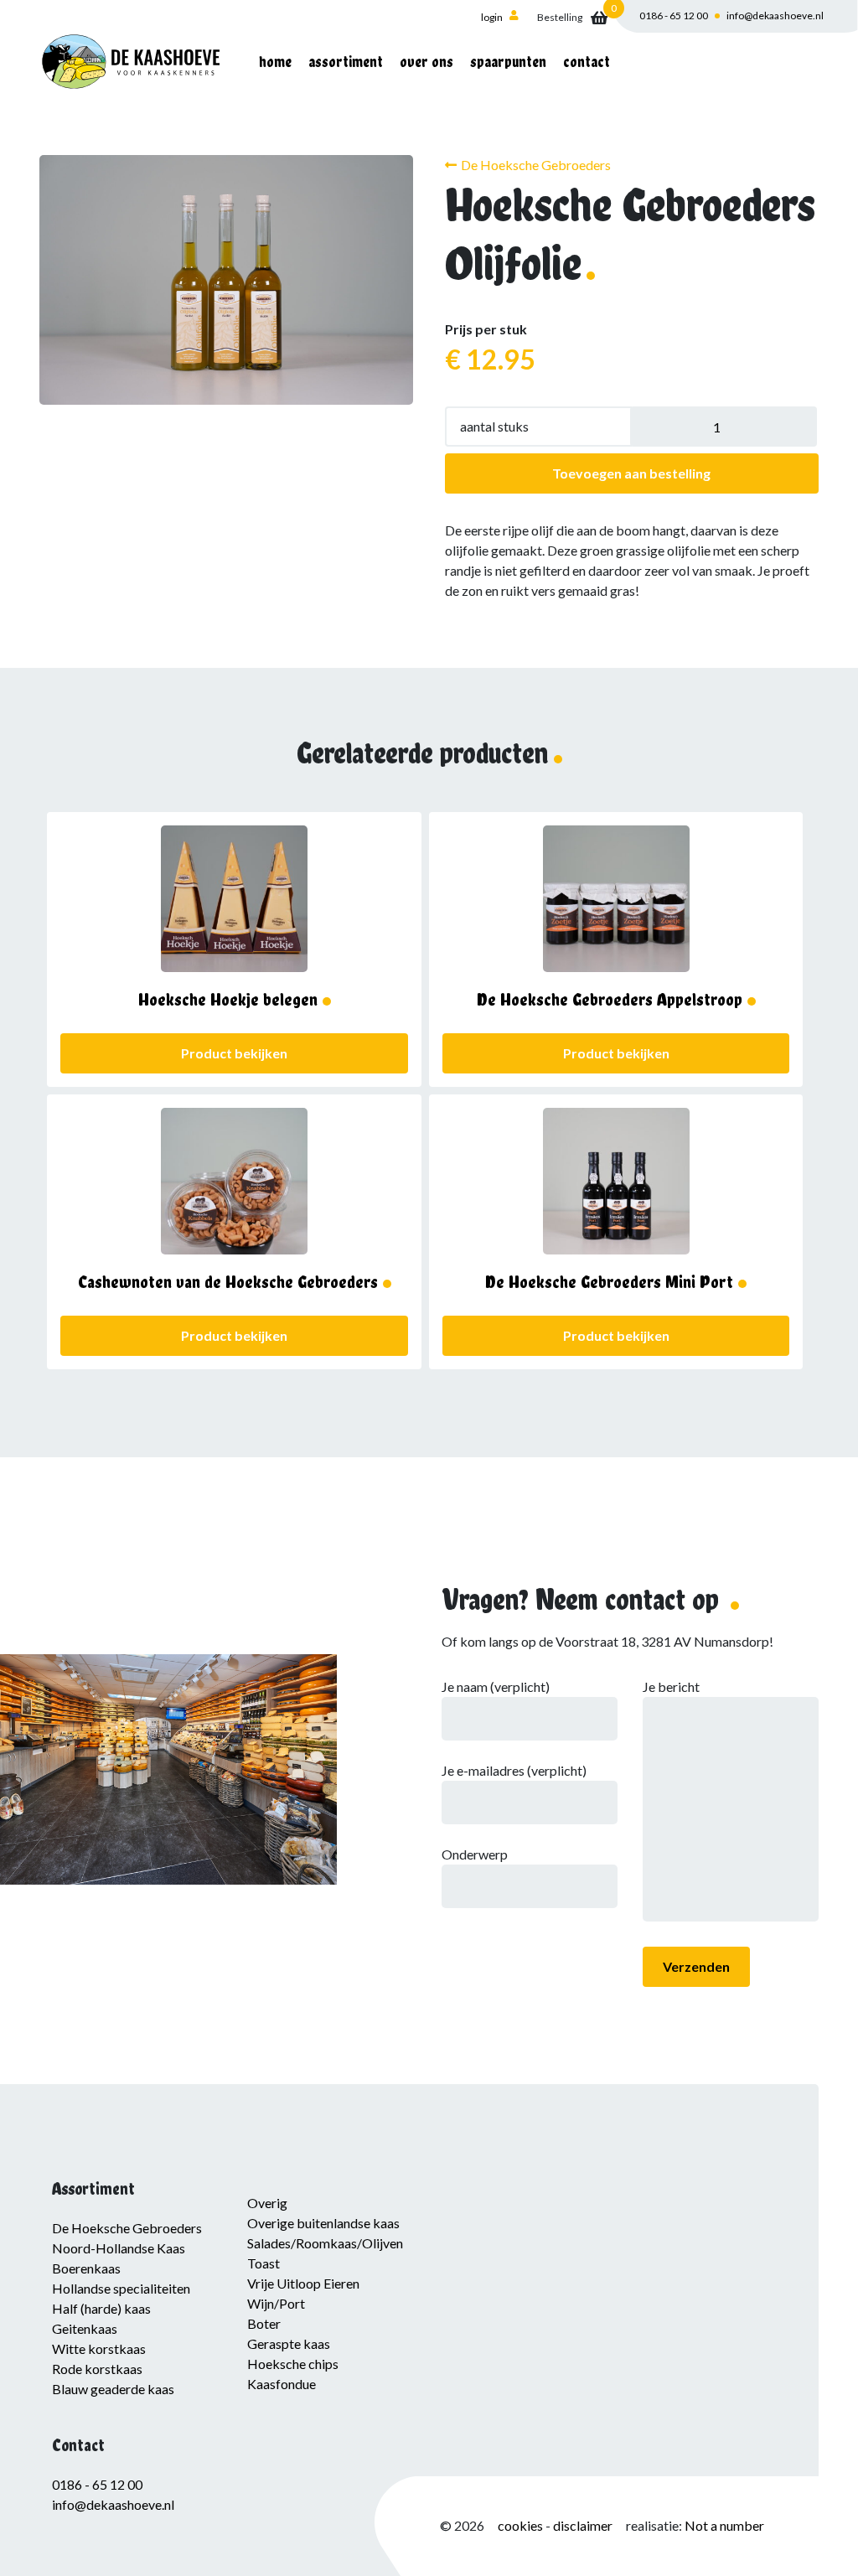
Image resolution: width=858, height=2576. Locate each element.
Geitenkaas (85, 2328)
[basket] (572, 18)
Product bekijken (234, 1053)
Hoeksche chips (293, 2364)
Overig (267, 2203)
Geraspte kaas (289, 2343)
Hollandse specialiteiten (121, 2288)
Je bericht (671, 1686)
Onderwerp (475, 1854)
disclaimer (583, 2525)
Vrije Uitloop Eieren (303, 2283)
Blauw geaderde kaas (113, 2389)
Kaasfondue (282, 2384)
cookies (522, 2525)
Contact (587, 62)
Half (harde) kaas (101, 2308)
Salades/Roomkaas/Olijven (325, 2243)
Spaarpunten (508, 62)
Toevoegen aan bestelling (631, 473)
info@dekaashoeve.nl (775, 16)
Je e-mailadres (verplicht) (514, 1770)
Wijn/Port (276, 2303)
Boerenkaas (86, 2268)
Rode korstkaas (97, 2369)
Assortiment (346, 62)
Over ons (426, 62)
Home (275, 62)
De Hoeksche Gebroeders (536, 165)
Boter (264, 2323)
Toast (264, 2263)
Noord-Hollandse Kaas (119, 2248)
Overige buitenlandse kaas (323, 2223)
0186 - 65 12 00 (674, 16)
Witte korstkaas (99, 2348)
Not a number (724, 2525)
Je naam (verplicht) (496, 1686)
